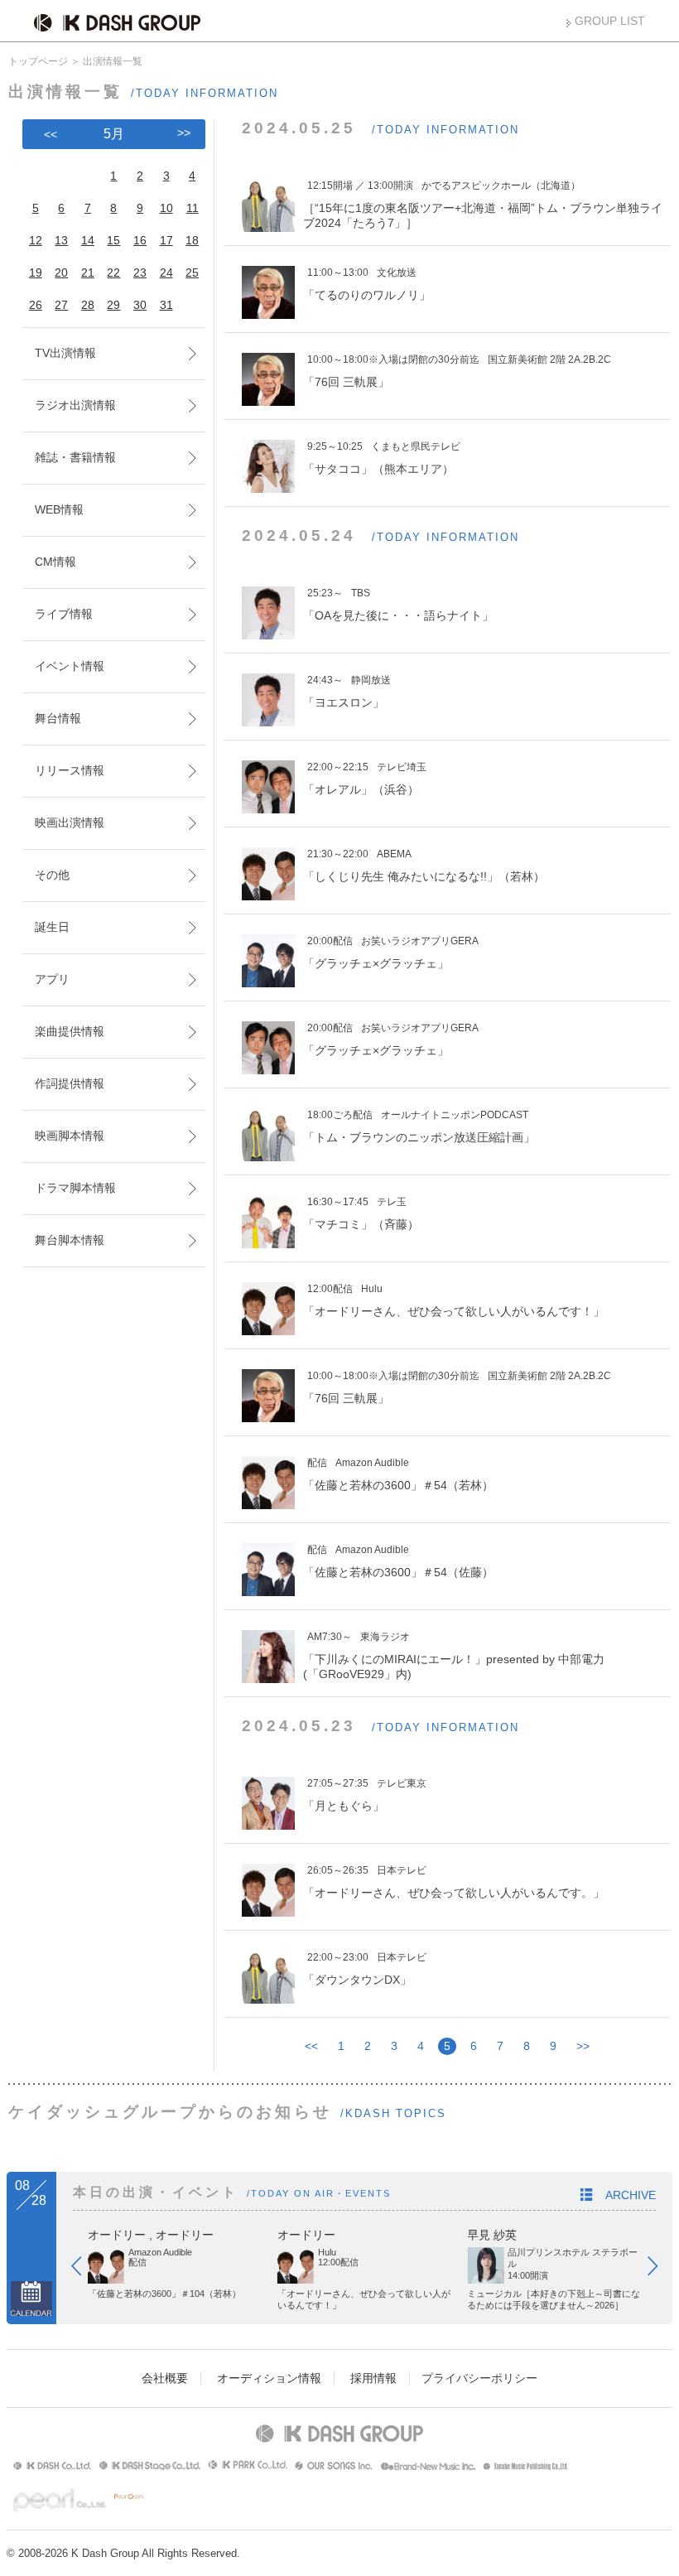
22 (113, 273)
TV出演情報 (65, 353)
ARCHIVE (631, 2195)
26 (36, 305)
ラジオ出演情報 (75, 405)
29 (113, 305)
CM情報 (55, 562)
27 (61, 305)
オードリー (117, 2235)
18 (192, 240)
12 (36, 240)
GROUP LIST (610, 21)
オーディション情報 (269, 2378)
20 (61, 273)
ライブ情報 (64, 614)
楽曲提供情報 (70, 1031)
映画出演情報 (70, 822)
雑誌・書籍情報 (75, 457)
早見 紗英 (492, 2235)
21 (88, 273)
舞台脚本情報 (70, 1240)
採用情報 (373, 2378)
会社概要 (165, 2378)
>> (583, 2046)
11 (193, 208)
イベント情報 (70, 666)
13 (61, 240)
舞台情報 (58, 718)
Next (661, 2270)
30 (140, 305)
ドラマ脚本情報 (75, 1188)
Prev (84, 2270)
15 (113, 240)
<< (311, 2046)
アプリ (52, 979)
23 (140, 273)
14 (88, 240)
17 (166, 240)
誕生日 (52, 927)
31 (166, 305)
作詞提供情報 (70, 1083)
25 (192, 273)
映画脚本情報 (70, 1136)
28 (88, 305)
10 (166, 208)
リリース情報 (70, 770)
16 (140, 240)
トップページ (38, 61)
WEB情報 (59, 509)
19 (36, 273)
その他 (52, 875)
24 (166, 273)
